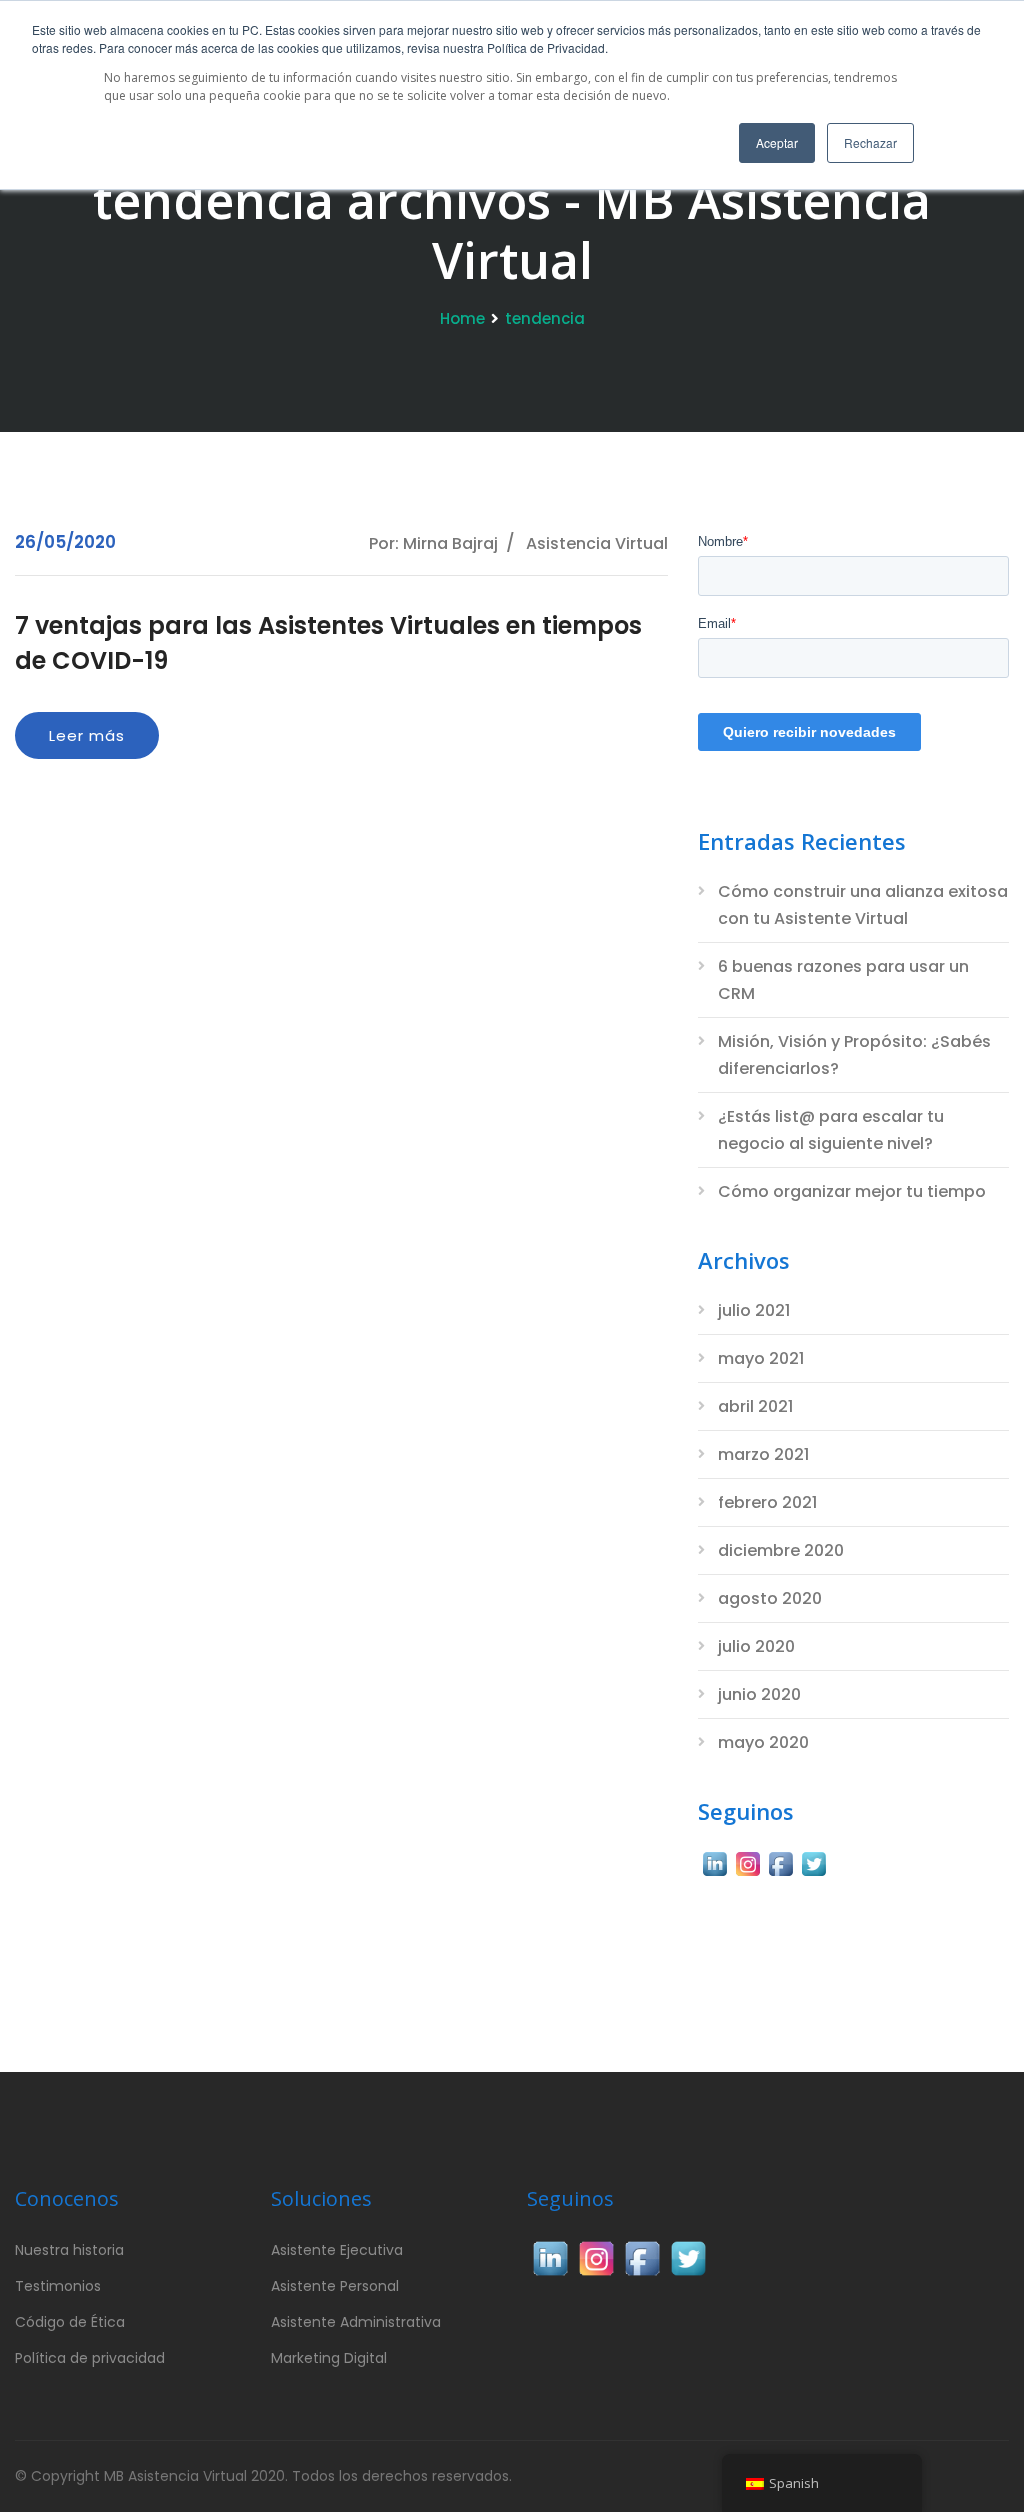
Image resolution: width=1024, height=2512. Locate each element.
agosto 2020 (770, 1598)
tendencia (545, 318)
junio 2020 (759, 1694)
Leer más (87, 735)
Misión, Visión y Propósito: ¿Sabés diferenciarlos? (854, 1055)
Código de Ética (70, 2322)
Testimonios (58, 2286)
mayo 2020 (763, 1742)
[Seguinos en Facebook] (780, 1862)
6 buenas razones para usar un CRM (843, 980)
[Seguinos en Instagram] (747, 1862)
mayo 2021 (761, 1358)
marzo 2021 (763, 1454)
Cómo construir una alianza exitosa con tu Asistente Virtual (863, 905)
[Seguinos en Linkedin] (714, 1862)
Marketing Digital (329, 2358)
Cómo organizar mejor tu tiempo (852, 1191)
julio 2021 (754, 1310)
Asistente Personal (335, 2286)
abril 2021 (755, 1406)
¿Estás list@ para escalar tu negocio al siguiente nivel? (831, 1130)
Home (462, 318)
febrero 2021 (767, 1502)
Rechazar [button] (870, 142)
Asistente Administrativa (356, 2322)
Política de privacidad (90, 2358)
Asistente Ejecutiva (337, 2250)
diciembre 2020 (781, 1550)
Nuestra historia (69, 2250)
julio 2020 (756, 1646)
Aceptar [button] (777, 142)
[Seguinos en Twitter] (813, 1862)
